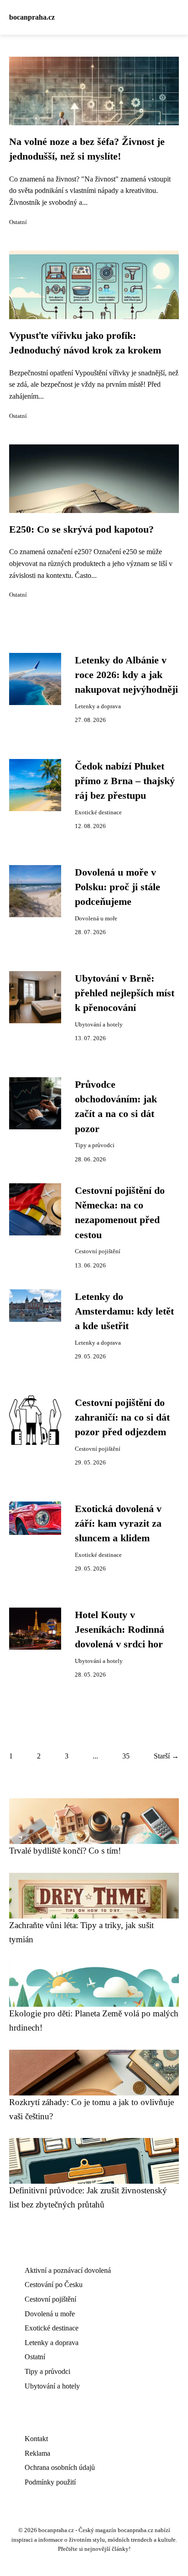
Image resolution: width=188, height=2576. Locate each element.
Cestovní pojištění (98, 1251)
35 (126, 1756)
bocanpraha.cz (32, 17)
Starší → (166, 1756)
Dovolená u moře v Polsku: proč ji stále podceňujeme (117, 887)
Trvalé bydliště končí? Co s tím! (65, 1851)
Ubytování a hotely (99, 1025)
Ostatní (18, 222)
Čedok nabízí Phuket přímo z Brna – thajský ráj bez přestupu (125, 781)
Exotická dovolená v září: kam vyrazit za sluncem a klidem (118, 1524)
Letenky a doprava (98, 706)
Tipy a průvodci (95, 1145)
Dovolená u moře (96, 919)
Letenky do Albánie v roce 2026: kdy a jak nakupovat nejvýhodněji (126, 675)
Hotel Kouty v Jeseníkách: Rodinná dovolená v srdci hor (120, 1630)
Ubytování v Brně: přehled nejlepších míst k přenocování (125, 993)
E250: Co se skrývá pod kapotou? (81, 529)
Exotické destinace (98, 812)
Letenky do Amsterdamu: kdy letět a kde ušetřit (124, 1312)
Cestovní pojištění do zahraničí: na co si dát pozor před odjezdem (122, 1418)
